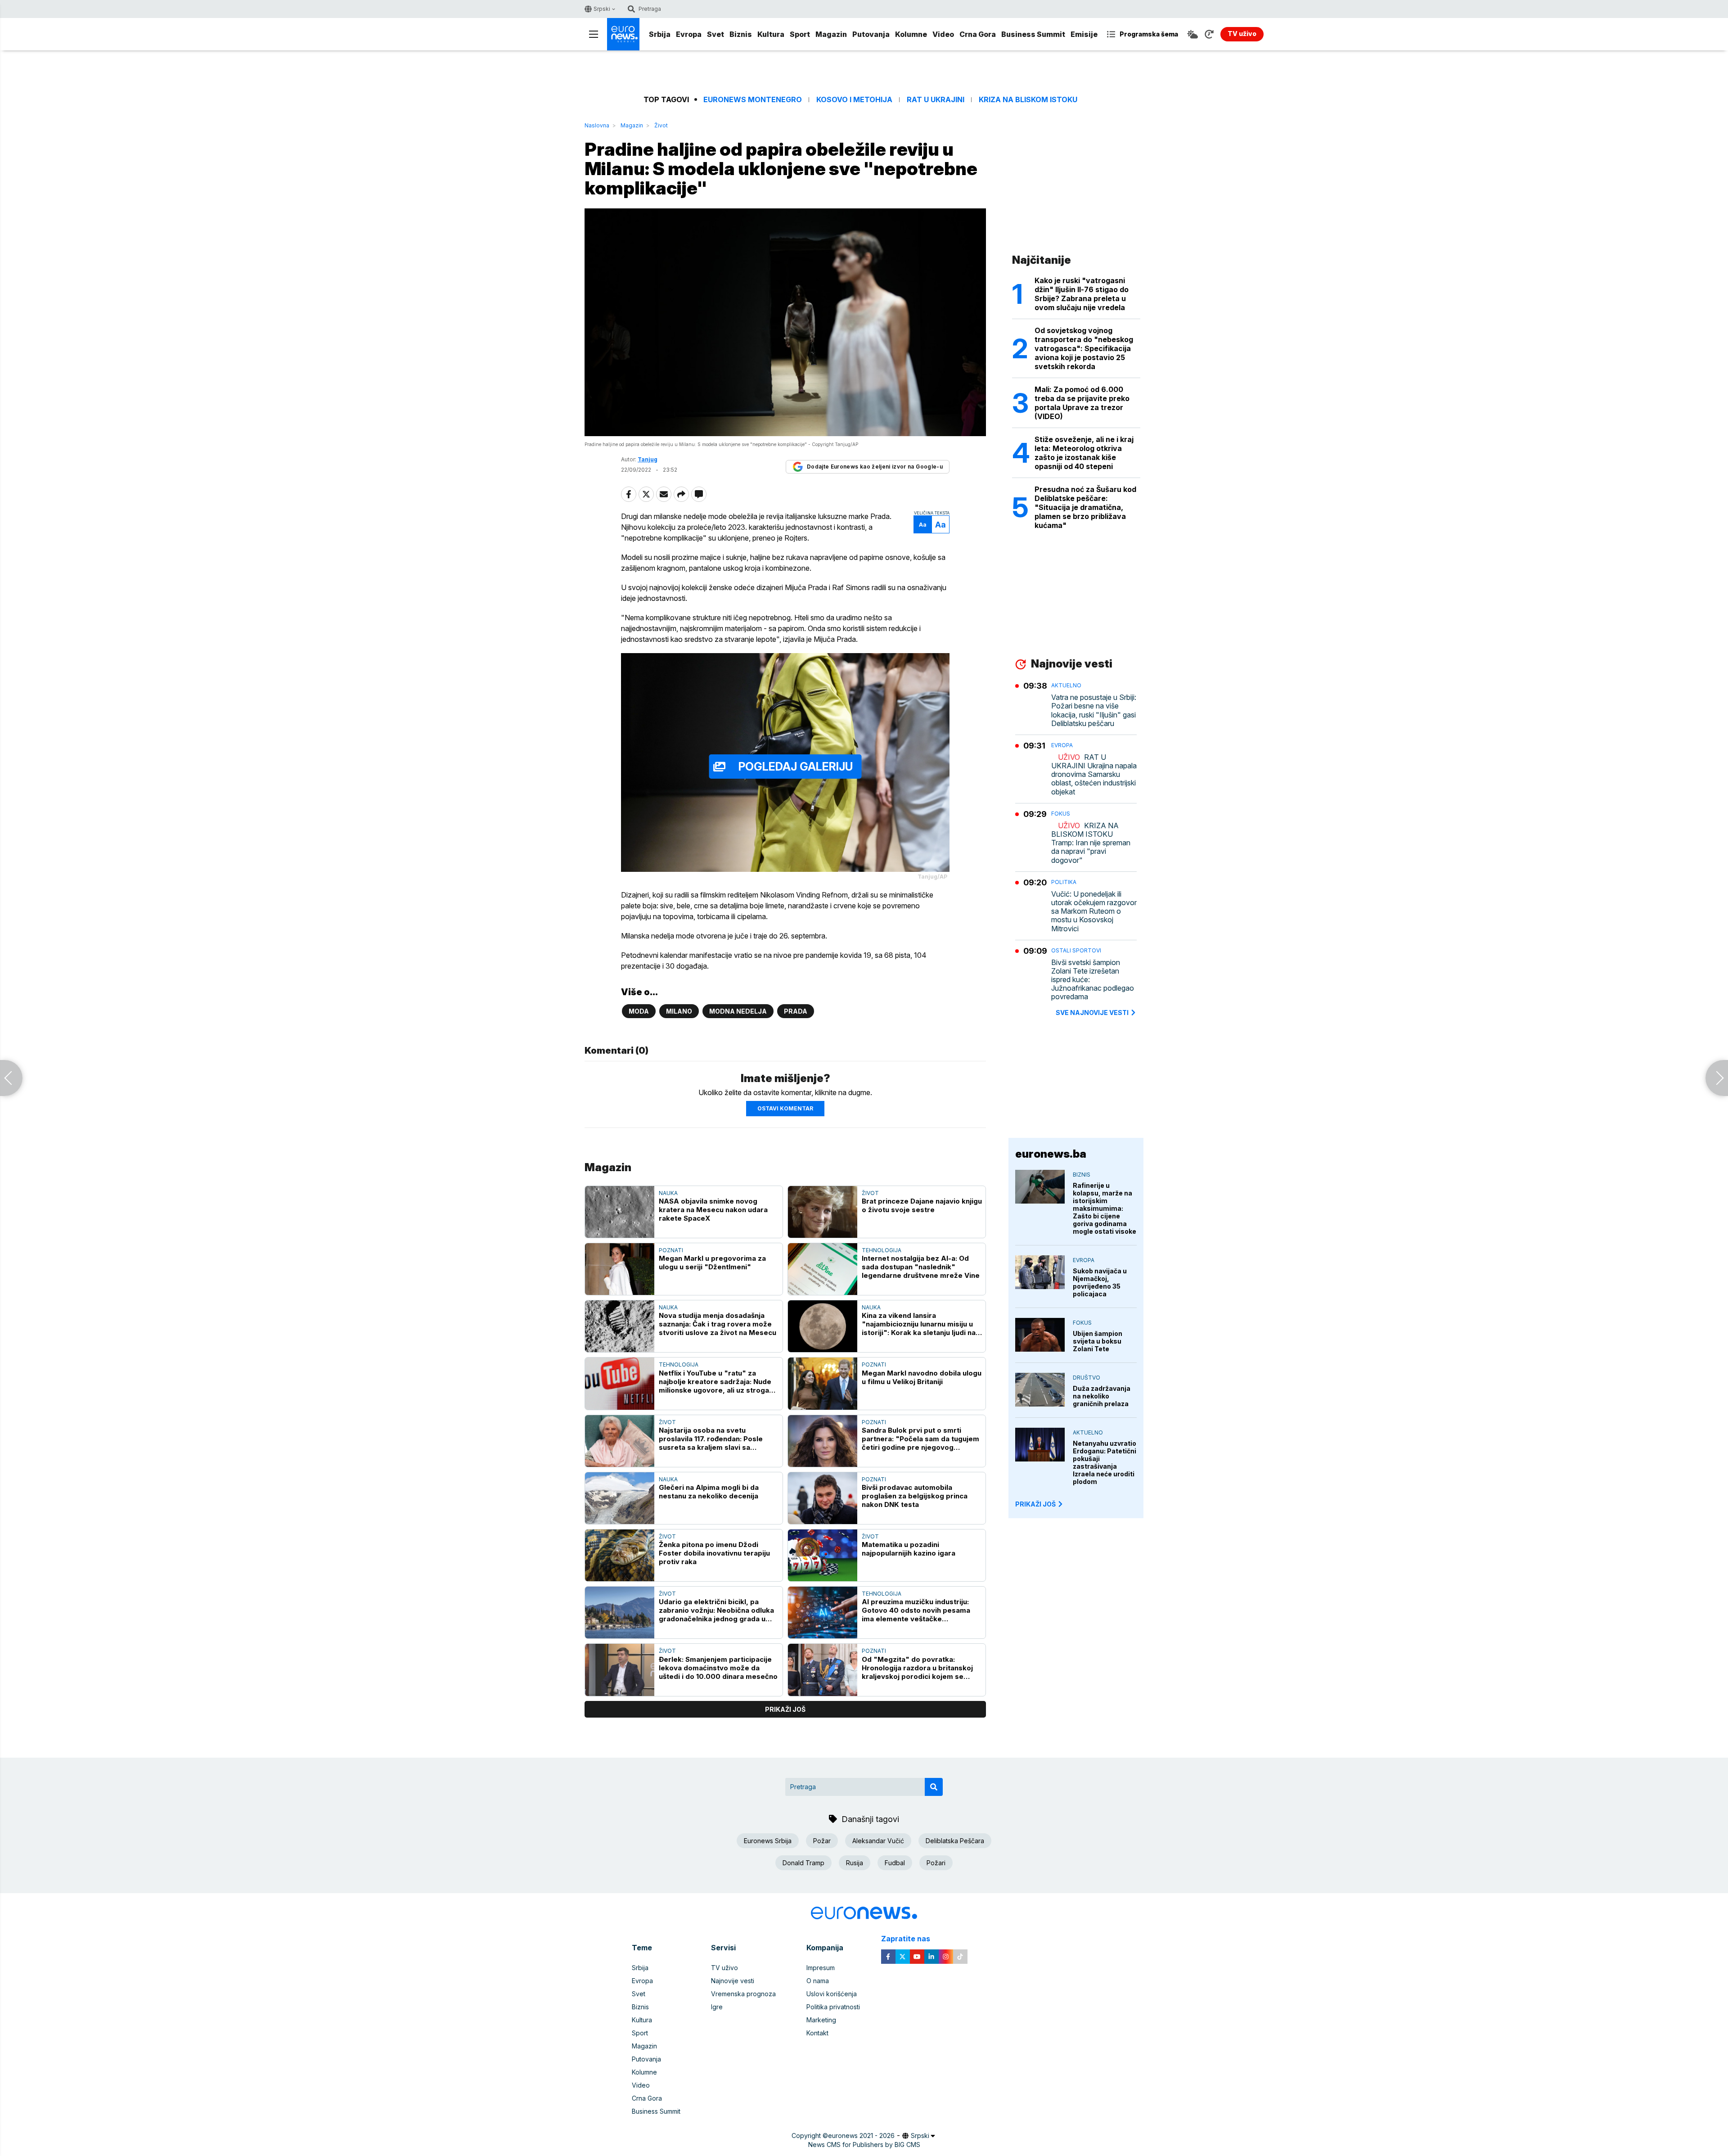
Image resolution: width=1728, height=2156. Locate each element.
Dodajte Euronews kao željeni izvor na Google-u (875, 467)
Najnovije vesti (733, 1981)
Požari (936, 1863)
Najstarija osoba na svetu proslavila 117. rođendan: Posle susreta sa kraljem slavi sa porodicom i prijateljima (711, 1439)
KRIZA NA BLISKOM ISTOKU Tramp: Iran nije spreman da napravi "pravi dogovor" (1091, 843)
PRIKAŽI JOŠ (1035, 1504)
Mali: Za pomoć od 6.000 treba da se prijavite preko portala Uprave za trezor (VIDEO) (1082, 403)
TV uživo (724, 1968)
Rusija (855, 1863)
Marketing (821, 2020)
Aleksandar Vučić (878, 1841)
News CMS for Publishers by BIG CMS (864, 2145)
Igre (717, 2007)
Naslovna (597, 125)
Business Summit (1033, 34)
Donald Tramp (803, 1863)
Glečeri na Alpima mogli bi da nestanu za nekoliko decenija (709, 1492)
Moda (639, 1011)
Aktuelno (1066, 685)
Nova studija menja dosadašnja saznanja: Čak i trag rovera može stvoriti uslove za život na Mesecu (718, 1324)
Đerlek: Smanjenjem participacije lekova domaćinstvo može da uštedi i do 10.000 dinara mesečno (718, 1668)
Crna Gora (978, 34)
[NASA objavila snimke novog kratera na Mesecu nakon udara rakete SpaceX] (620, 1212)
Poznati (671, 1250)
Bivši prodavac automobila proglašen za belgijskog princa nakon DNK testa (915, 1496)
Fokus (1061, 814)
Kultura (771, 34)
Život (661, 125)
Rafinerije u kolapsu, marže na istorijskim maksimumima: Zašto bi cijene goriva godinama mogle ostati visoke (1105, 1208)
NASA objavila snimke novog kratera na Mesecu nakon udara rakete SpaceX (713, 1210)
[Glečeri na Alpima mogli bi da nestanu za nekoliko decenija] (620, 1498)
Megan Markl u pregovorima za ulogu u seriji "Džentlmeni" (712, 1263)
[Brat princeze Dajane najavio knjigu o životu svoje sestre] (823, 1212)
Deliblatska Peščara (955, 1841)
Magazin (831, 34)
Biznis (741, 34)
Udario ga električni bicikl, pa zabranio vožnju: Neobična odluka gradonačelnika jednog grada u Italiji (716, 1610)
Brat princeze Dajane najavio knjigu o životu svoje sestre (922, 1205)
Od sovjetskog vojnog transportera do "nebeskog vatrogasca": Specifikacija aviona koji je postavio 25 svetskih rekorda (1084, 348)
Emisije (1084, 34)
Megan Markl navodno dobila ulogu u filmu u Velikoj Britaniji (922, 1377)
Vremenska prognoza (743, 1994)
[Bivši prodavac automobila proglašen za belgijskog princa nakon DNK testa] (823, 1498)
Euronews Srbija (768, 1841)
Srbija (660, 34)
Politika (1064, 882)
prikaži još (785, 1709)
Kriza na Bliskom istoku (1028, 100)
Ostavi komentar (785, 1108)
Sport (800, 34)
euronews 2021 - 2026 (861, 2136)
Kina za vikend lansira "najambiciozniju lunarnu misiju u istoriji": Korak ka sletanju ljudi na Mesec (919, 1324)
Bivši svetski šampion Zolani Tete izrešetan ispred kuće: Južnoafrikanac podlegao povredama (1093, 980)
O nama (818, 1981)
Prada (796, 1011)
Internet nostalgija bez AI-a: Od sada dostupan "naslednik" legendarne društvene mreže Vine (921, 1267)
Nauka (668, 1193)
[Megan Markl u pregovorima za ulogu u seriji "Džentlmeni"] (620, 1269)
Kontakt (817, 2033)
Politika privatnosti (833, 2007)
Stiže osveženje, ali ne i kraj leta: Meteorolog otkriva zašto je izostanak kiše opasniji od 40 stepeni (1084, 453)
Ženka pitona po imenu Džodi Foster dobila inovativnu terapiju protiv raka (714, 1553)
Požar (822, 1841)
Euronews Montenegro (753, 100)
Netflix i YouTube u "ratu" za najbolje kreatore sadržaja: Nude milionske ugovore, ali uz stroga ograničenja (715, 1382)
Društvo (1087, 1378)
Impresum (821, 1968)
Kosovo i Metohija (854, 100)
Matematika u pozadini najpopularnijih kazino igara (909, 1549)
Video (943, 34)
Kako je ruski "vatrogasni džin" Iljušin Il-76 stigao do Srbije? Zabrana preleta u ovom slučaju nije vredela (1082, 294)
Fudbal (895, 1863)
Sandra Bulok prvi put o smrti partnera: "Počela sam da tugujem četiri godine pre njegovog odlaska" (920, 1439)
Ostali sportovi (1076, 950)
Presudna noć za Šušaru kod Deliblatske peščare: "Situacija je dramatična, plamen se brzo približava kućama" (1085, 507)
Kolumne (911, 34)
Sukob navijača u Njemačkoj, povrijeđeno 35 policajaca (1100, 1282)
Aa (923, 525)
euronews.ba (1051, 1154)
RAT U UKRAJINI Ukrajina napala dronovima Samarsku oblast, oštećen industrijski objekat (1094, 775)
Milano (679, 1011)
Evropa (689, 34)
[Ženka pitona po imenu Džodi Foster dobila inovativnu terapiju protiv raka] (620, 1555)
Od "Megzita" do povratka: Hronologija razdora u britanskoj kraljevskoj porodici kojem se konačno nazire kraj (917, 1668)
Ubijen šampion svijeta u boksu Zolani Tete (1098, 1341)
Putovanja (871, 34)
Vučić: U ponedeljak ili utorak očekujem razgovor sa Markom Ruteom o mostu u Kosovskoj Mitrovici (1094, 911)
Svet (715, 34)
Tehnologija (882, 1250)
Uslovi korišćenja (832, 1994)
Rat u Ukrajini (936, 100)
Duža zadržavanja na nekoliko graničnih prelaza (1102, 1396)
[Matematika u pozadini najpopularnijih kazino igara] (823, 1555)
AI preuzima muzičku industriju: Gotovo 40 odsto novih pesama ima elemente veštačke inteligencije (916, 1610)
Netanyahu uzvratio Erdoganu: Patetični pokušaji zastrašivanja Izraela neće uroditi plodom (1105, 1462)
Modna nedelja (738, 1011)
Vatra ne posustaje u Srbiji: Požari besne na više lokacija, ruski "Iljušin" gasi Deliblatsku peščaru (1094, 710)
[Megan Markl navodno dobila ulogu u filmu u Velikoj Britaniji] (823, 1383)
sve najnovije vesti (1092, 1013)
